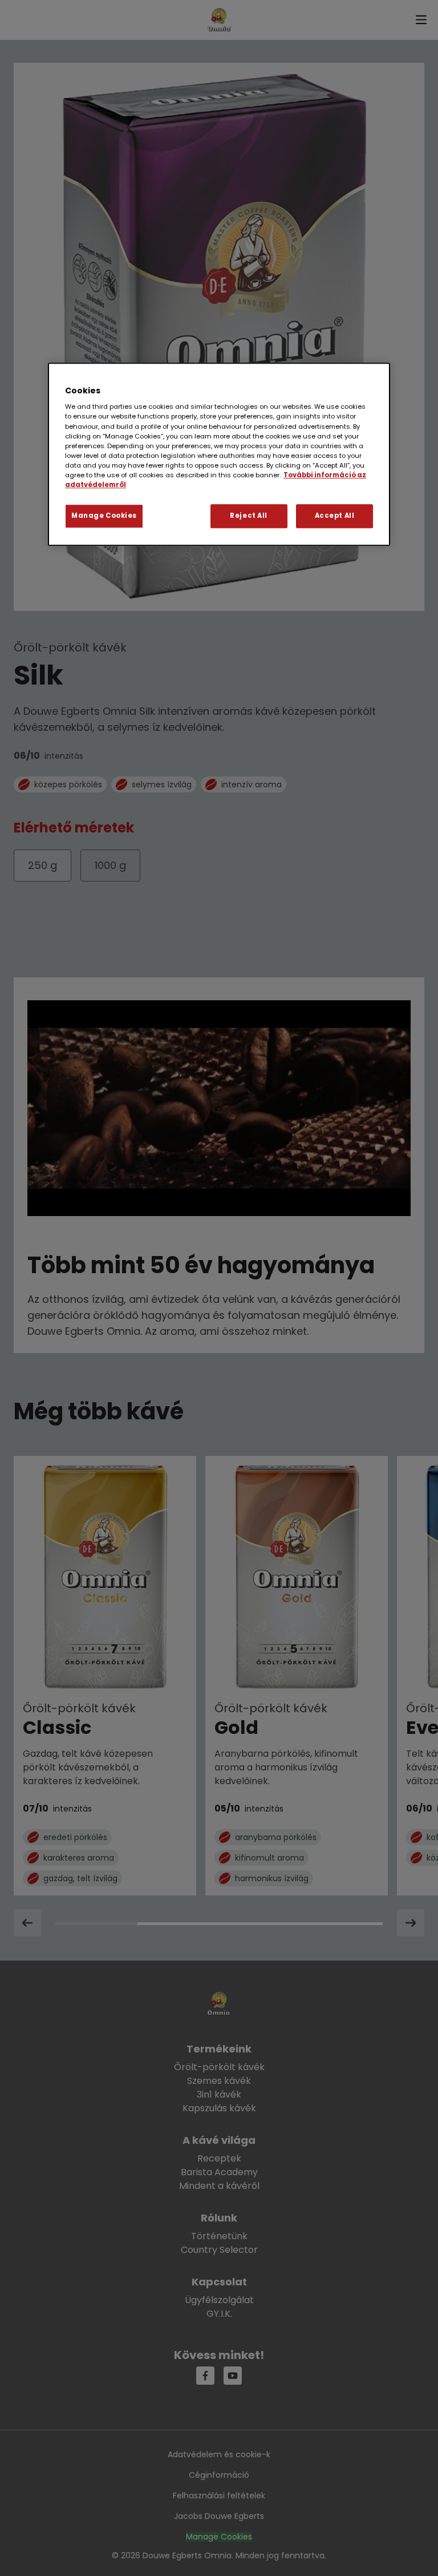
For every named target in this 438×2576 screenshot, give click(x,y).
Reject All (249, 516)
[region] (219, 454)
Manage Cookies (104, 516)
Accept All (335, 516)
